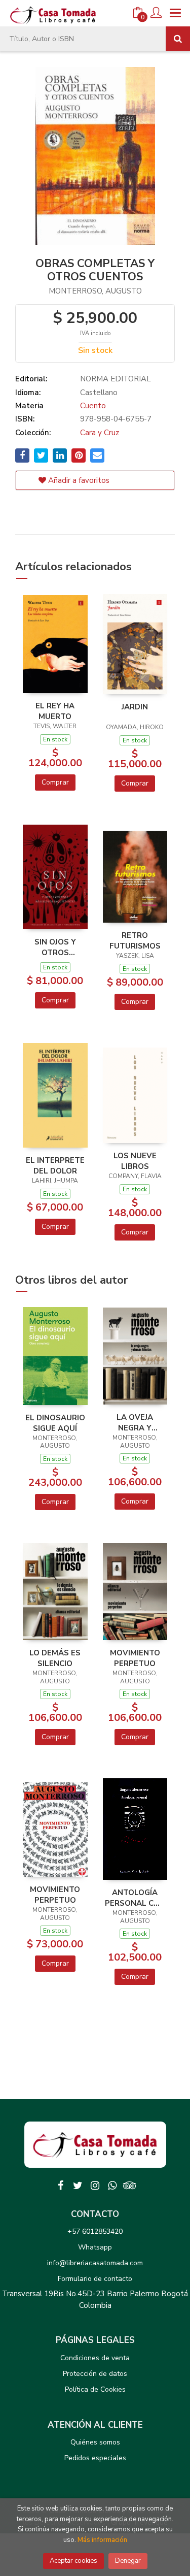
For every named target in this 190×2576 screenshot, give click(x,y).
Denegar (128, 2561)
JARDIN (135, 707)
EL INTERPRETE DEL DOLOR (55, 1165)
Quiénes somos (95, 2442)
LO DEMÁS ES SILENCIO (55, 1658)
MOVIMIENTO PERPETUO (135, 1658)
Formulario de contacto (95, 2279)
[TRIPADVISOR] (130, 2186)
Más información (102, 2540)
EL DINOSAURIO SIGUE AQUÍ (55, 1423)
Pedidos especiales (95, 2458)
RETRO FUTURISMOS (135, 940)
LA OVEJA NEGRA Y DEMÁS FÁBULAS (135, 1422)
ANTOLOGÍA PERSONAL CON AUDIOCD (135, 1898)
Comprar (55, 782)
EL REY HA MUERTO (55, 711)
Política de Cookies (95, 2389)
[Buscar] (178, 39)
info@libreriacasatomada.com (95, 2263)
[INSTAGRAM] (95, 2186)
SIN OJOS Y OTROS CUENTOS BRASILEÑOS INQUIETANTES (55, 947)
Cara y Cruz (100, 433)
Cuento (93, 406)
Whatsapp (95, 2247)
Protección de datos (95, 2374)
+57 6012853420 (95, 2231)
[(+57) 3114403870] (112, 2186)
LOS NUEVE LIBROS (135, 1161)
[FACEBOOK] (61, 2186)
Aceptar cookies (73, 2561)
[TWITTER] (78, 2186)
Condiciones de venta (95, 2358)
